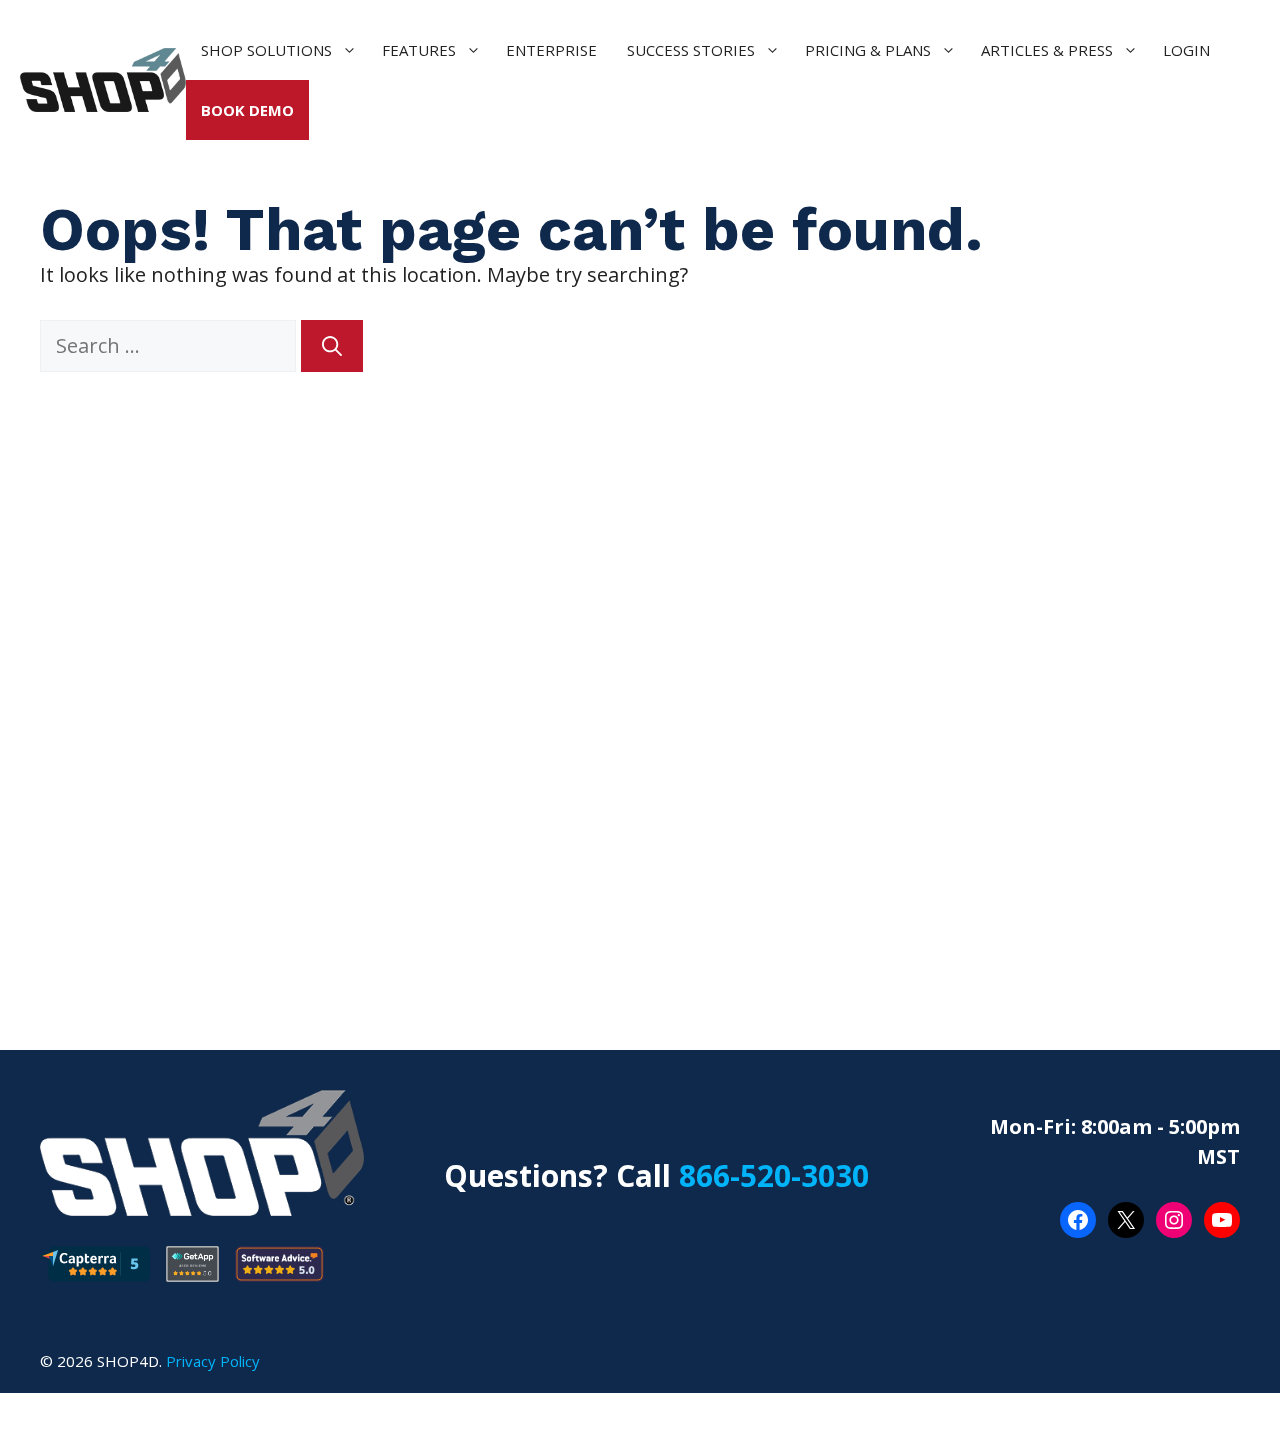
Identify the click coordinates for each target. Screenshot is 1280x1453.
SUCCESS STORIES (691, 50)
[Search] (332, 346)
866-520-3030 (774, 1175)
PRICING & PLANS (868, 50)
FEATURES (419, 50)
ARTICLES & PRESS (1047, 50)
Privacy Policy (213, 1361)
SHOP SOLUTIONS (266, 50)
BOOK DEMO (247, 110)
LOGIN (1186, 50)
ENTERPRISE (551, 50)
